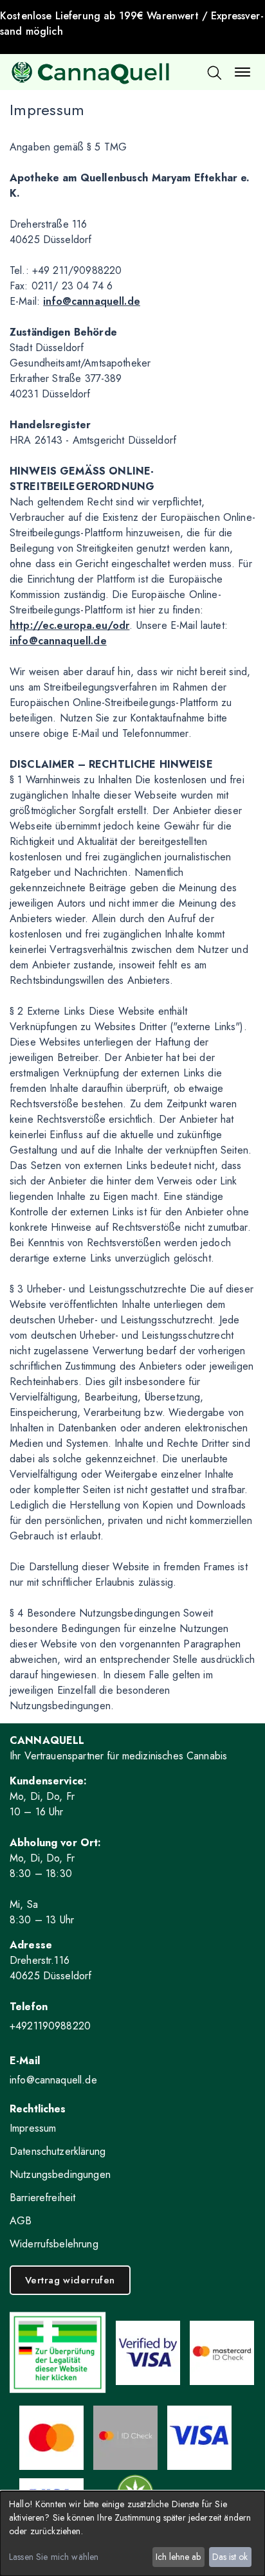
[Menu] (242, 72)
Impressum (33, 2128)
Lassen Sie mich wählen (54, 2557)
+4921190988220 (50, 2026)
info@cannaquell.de (92, 301)
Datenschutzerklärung (58, 2151)
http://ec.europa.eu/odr (69, 625)
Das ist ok (230, 2557)
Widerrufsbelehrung (54, 2244)
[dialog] (132, 2534)
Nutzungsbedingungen (60, 2174)
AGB (21, 2221)
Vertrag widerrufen (70, 2280)
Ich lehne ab (178, 2557)
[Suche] (214, 72)
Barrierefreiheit (42, 2198)
